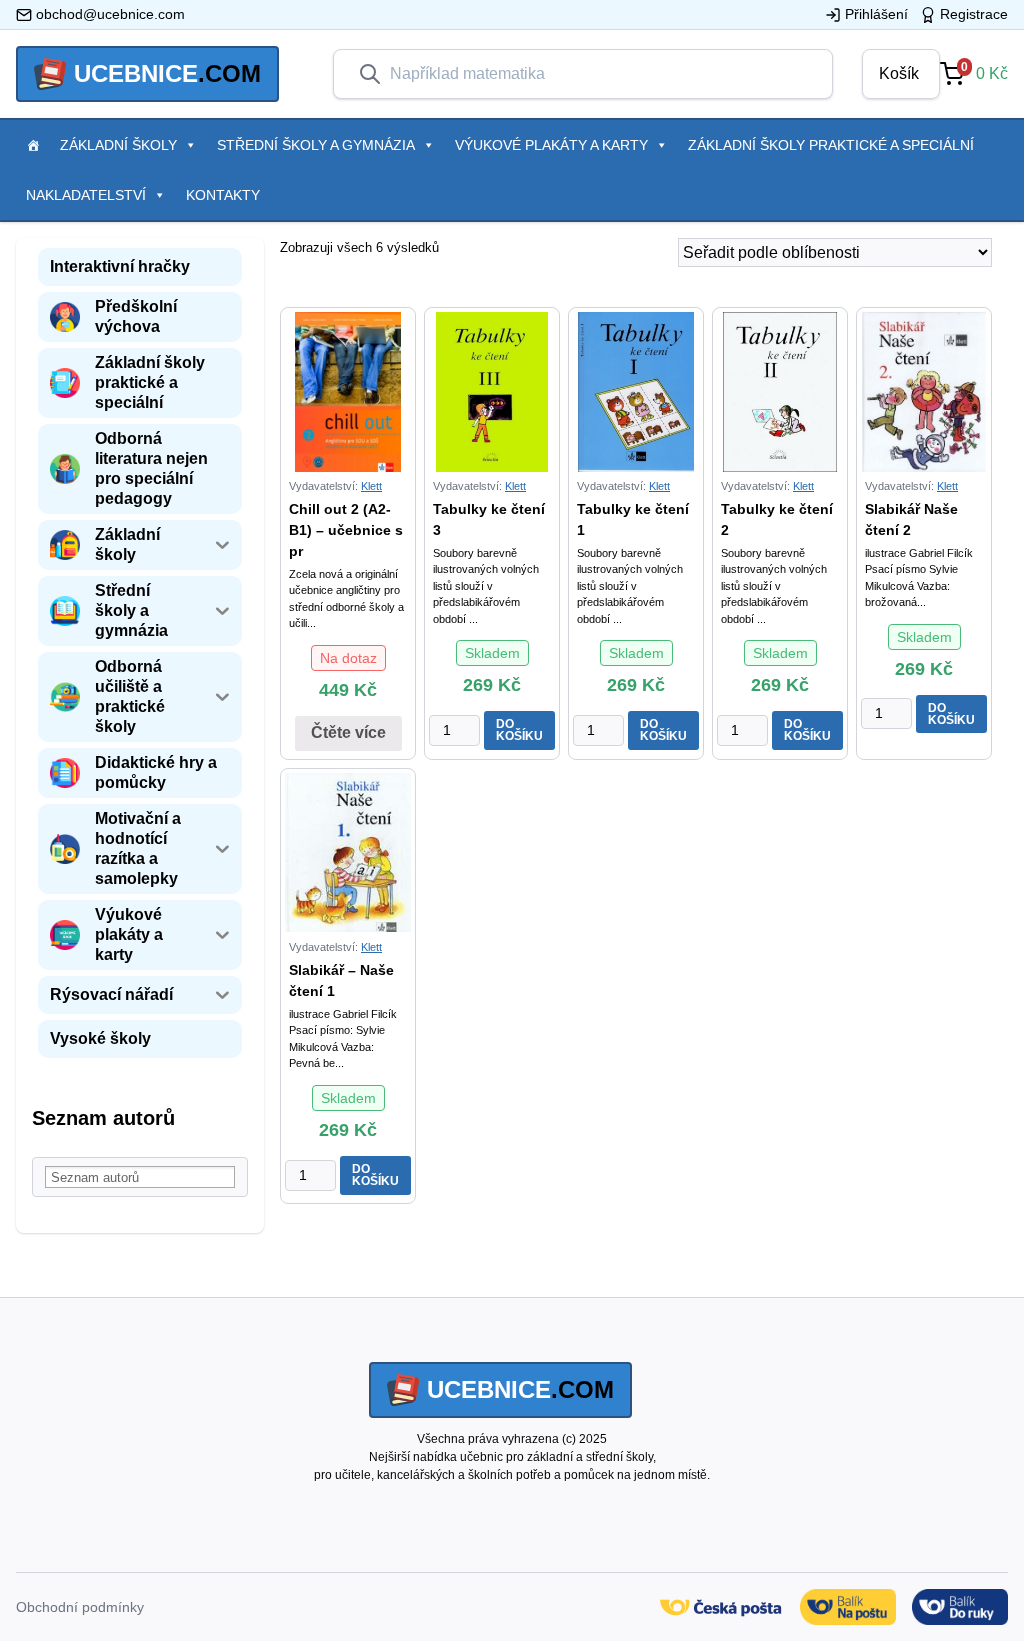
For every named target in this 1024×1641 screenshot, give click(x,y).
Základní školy (118, 145)
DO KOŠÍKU (519, 730)
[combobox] (599, 74)
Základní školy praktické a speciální (831, 145)
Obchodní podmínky (80, 1607)
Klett (371, 486)
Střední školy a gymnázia (316, 145)
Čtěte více (348, 732)
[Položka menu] (33, 145)
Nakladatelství (86, 195)
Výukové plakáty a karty (551, 145)
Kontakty (223, 195)
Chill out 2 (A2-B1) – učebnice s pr (346, 530)
